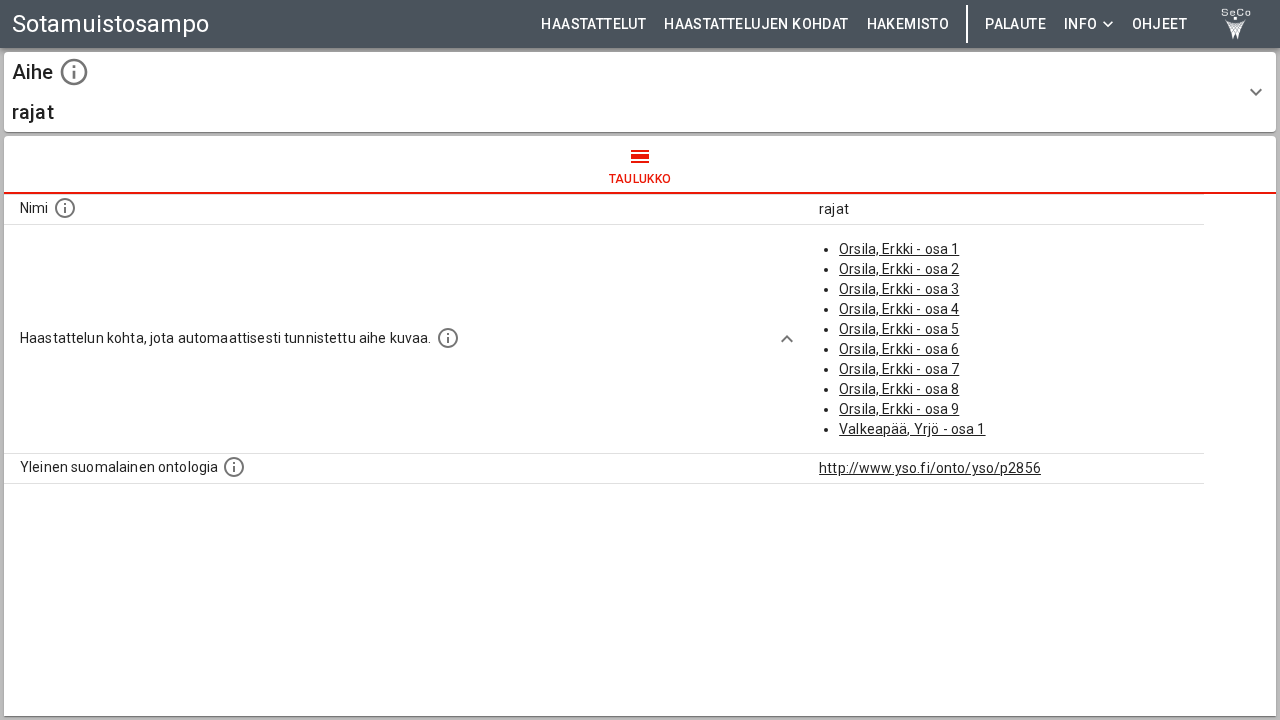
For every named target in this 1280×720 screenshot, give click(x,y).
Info (1081, 24)
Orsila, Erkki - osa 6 (899, 349)
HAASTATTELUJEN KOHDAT (756, 24)
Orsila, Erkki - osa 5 (899, 329)
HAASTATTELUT (593, 24)
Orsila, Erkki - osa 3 (899, 289)
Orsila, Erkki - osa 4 (899, 309)
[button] (640, 92)
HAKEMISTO (908, 24)
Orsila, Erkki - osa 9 (899, 409)
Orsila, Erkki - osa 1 (899, 249)
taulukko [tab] (640, 179)
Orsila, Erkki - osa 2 (899, 269)
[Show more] (787, 339)
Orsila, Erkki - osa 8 (899, 389)
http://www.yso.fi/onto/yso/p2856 (930, 468)
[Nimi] (65, 208)
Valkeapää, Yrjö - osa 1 (912, 429)
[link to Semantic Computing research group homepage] (1236, 24)
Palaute (1015, 24)
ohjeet (1159, 24)
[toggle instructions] (74, 72)
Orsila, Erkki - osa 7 (899, 369)
